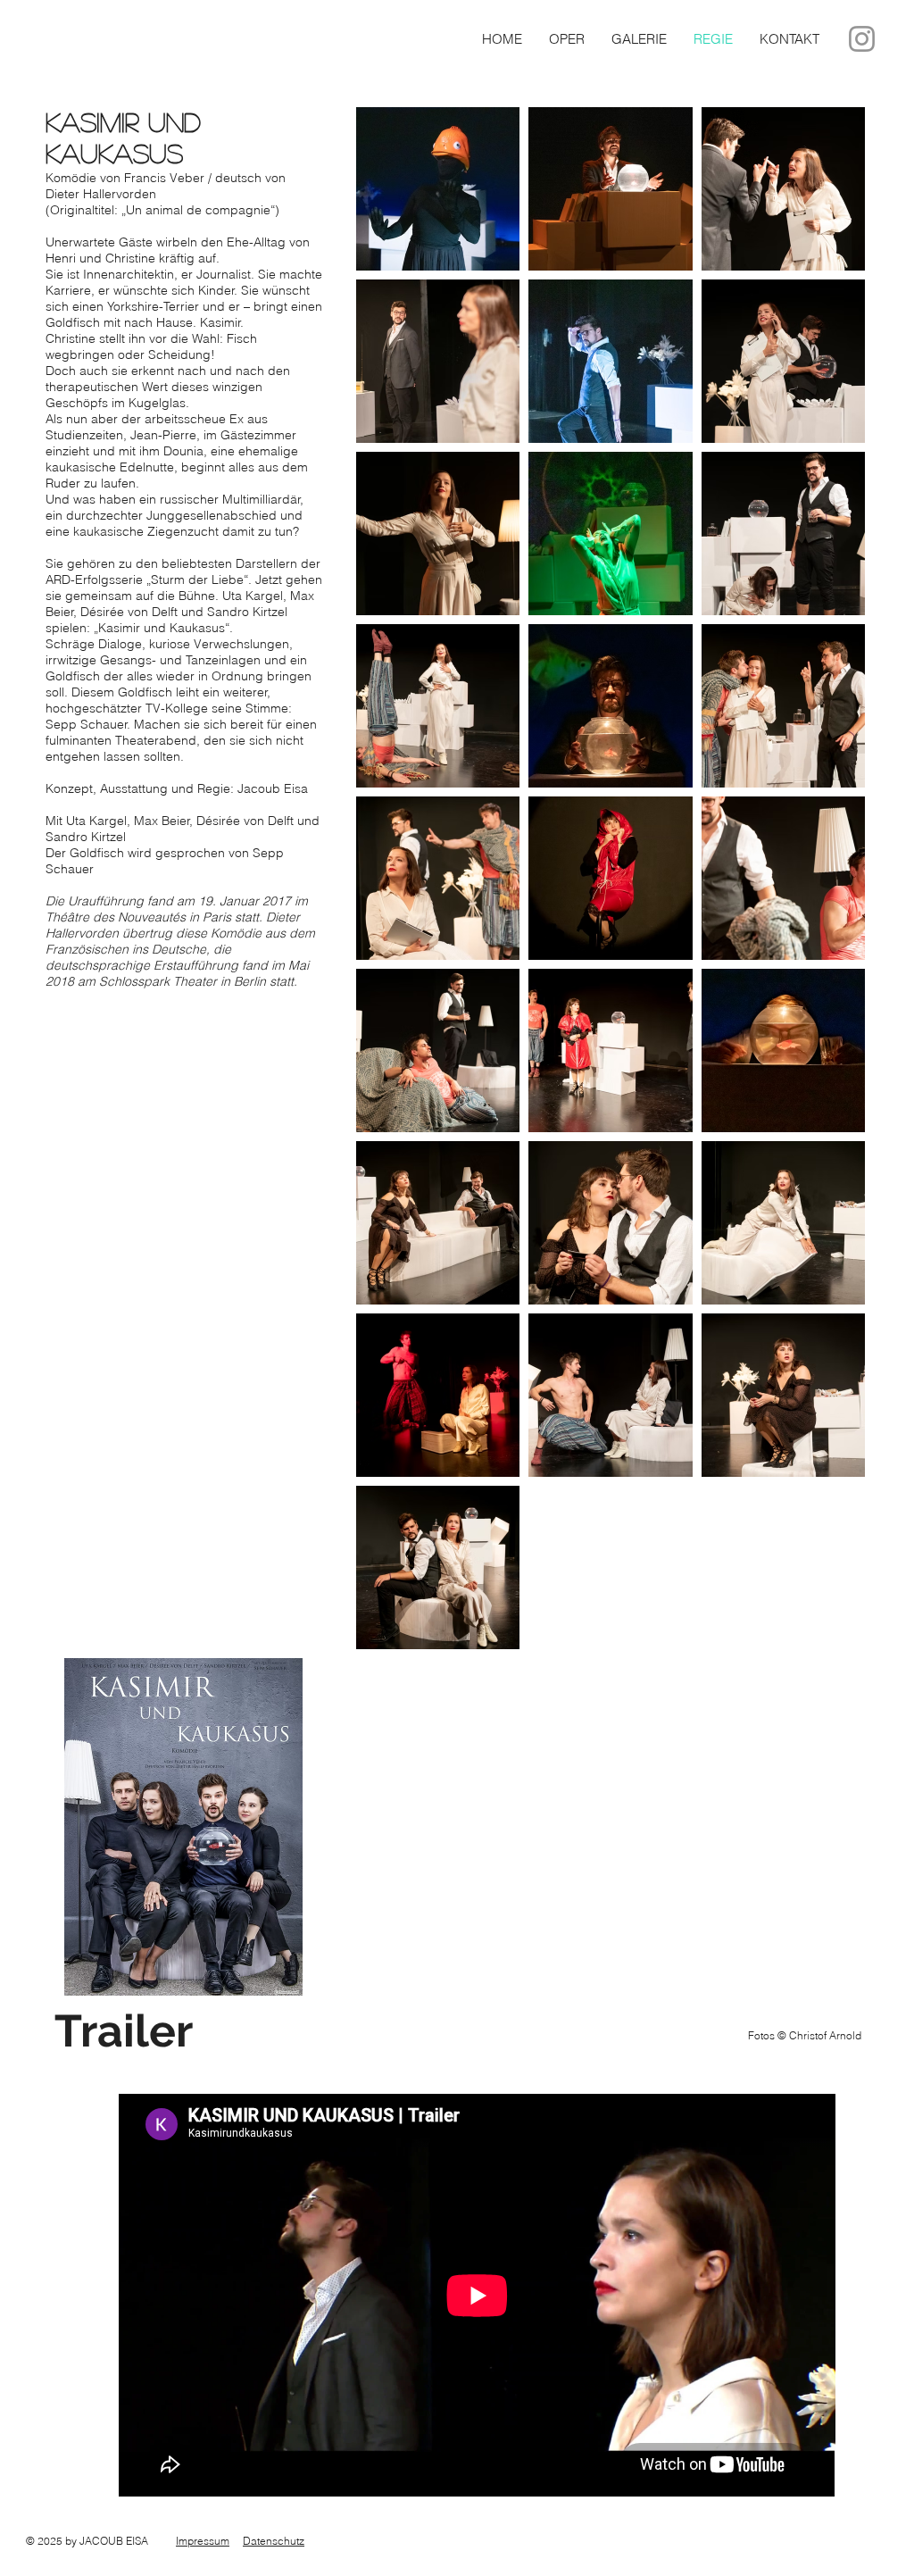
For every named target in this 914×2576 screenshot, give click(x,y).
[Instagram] (862, 39)
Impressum (203, 2541)
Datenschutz (274, 2541)
